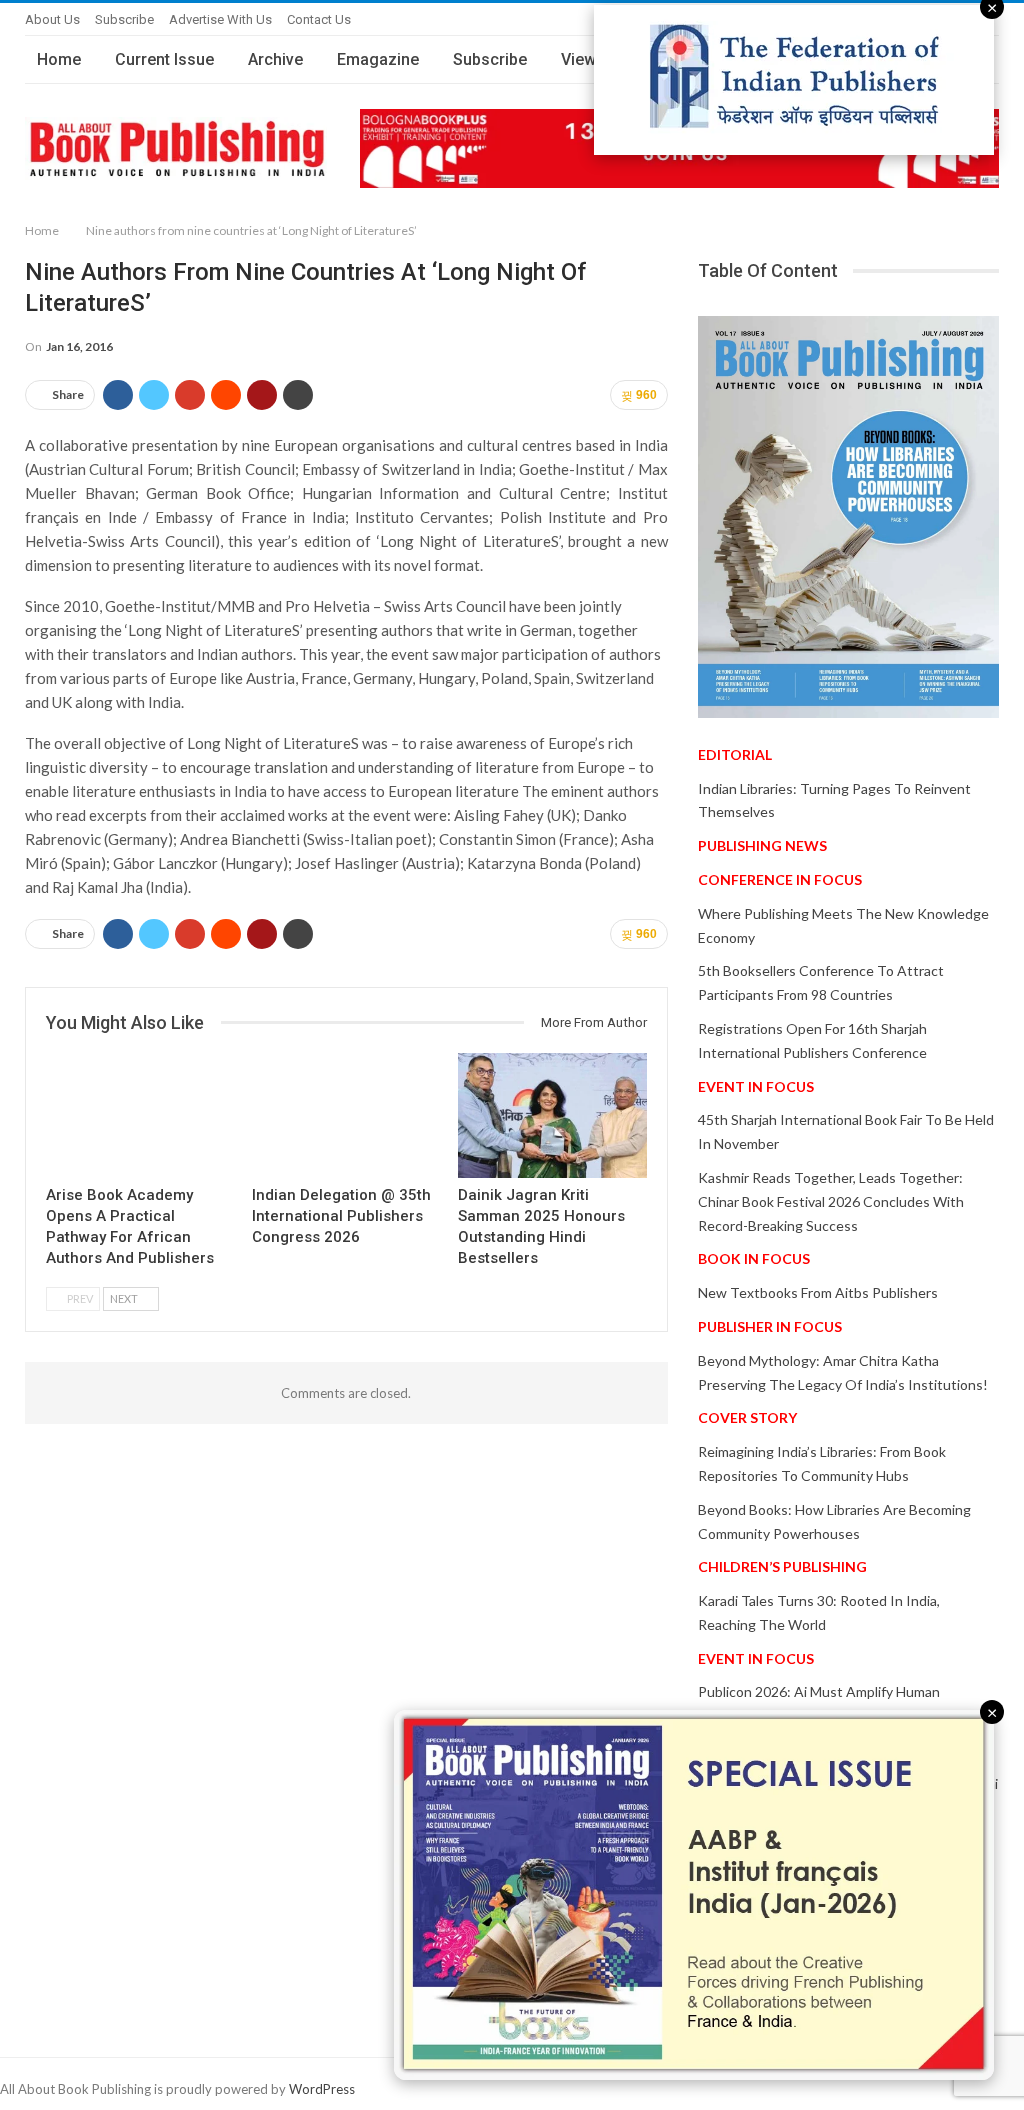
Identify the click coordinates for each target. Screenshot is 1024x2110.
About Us (52, 19)
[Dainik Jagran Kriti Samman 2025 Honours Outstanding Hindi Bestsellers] (552, 1115)
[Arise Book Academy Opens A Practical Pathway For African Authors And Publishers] (140, 1115)
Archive (275, 59)
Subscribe (124, 19)
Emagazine (378, 59)
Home (59, 59)
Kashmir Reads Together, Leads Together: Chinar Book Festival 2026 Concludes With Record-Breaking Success (831, 1201)
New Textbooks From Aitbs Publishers (818, 1292)
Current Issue (164, 59)
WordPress (322, 2089)
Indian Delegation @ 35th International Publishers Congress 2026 (341, 1216)
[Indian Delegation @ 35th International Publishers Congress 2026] (346, 1115)
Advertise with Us (220, 19)
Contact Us (319, 19)
